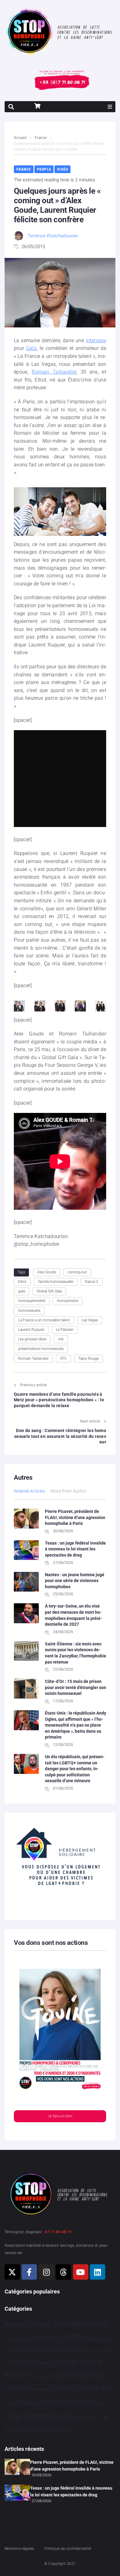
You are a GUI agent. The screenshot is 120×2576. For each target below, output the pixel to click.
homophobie (68, 1301)
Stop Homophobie (40, 2416)
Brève (9, 2351)
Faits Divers (81, 2362)
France (41, 138)
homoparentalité (32, 1301)
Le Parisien (65, 1330)
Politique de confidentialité (68, 2549)
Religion (32, 2403)
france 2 (92, 1282)
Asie (27, 2339)
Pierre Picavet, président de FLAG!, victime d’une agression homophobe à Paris (75, 1517)
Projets (13, 2403)
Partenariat (40, 2389)
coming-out (77, 1272)
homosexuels (29, 1311)
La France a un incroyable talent (44, 1320)
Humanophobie (79, 2375)
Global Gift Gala (49, 1291)
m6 (61, 1339)
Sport (99, 2403)
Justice (17, 2388)
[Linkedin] (98, 2272)
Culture (68, 2350)
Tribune (92, 2418)
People (44, 169)
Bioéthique (95, 2339)
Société (76, 2402)
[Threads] (63, 2272)
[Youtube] (81, 2272)
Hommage (41, 2376)
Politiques (93, 2388)
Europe (20, 2362)
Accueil (20, 138)
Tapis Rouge (89, 1359)
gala (22, 1291)
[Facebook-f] (29, 2272)
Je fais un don (60, 2116)
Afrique (13, 2339)
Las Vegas (90, 1320)
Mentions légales (19, 2549)
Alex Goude (47, 1272)
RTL (64, 1359)
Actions (16, 2325)
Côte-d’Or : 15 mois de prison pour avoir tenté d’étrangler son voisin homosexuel (76, 1687)
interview (96, 340)
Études (68, 2431)
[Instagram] (46, 2272)
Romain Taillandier (54, 372)
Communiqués (36, 2350)
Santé (52, 2402)
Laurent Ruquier (31, 1330)
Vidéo (62, 169)
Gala (31, 348)
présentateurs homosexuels (41, 1349)
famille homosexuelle (56, 1282)
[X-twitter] (12, 2272)
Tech (81, 2418)
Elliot (22, 1282)
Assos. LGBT (57, 2338)
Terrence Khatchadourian (53, 236)
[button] (110, 107)
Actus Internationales (68, 2324)
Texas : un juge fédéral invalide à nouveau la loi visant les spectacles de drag (75, 1549)
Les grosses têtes (32, 1339)
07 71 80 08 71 (58, 2232)
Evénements (45, 2363)
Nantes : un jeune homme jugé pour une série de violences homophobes (75, 1581)
